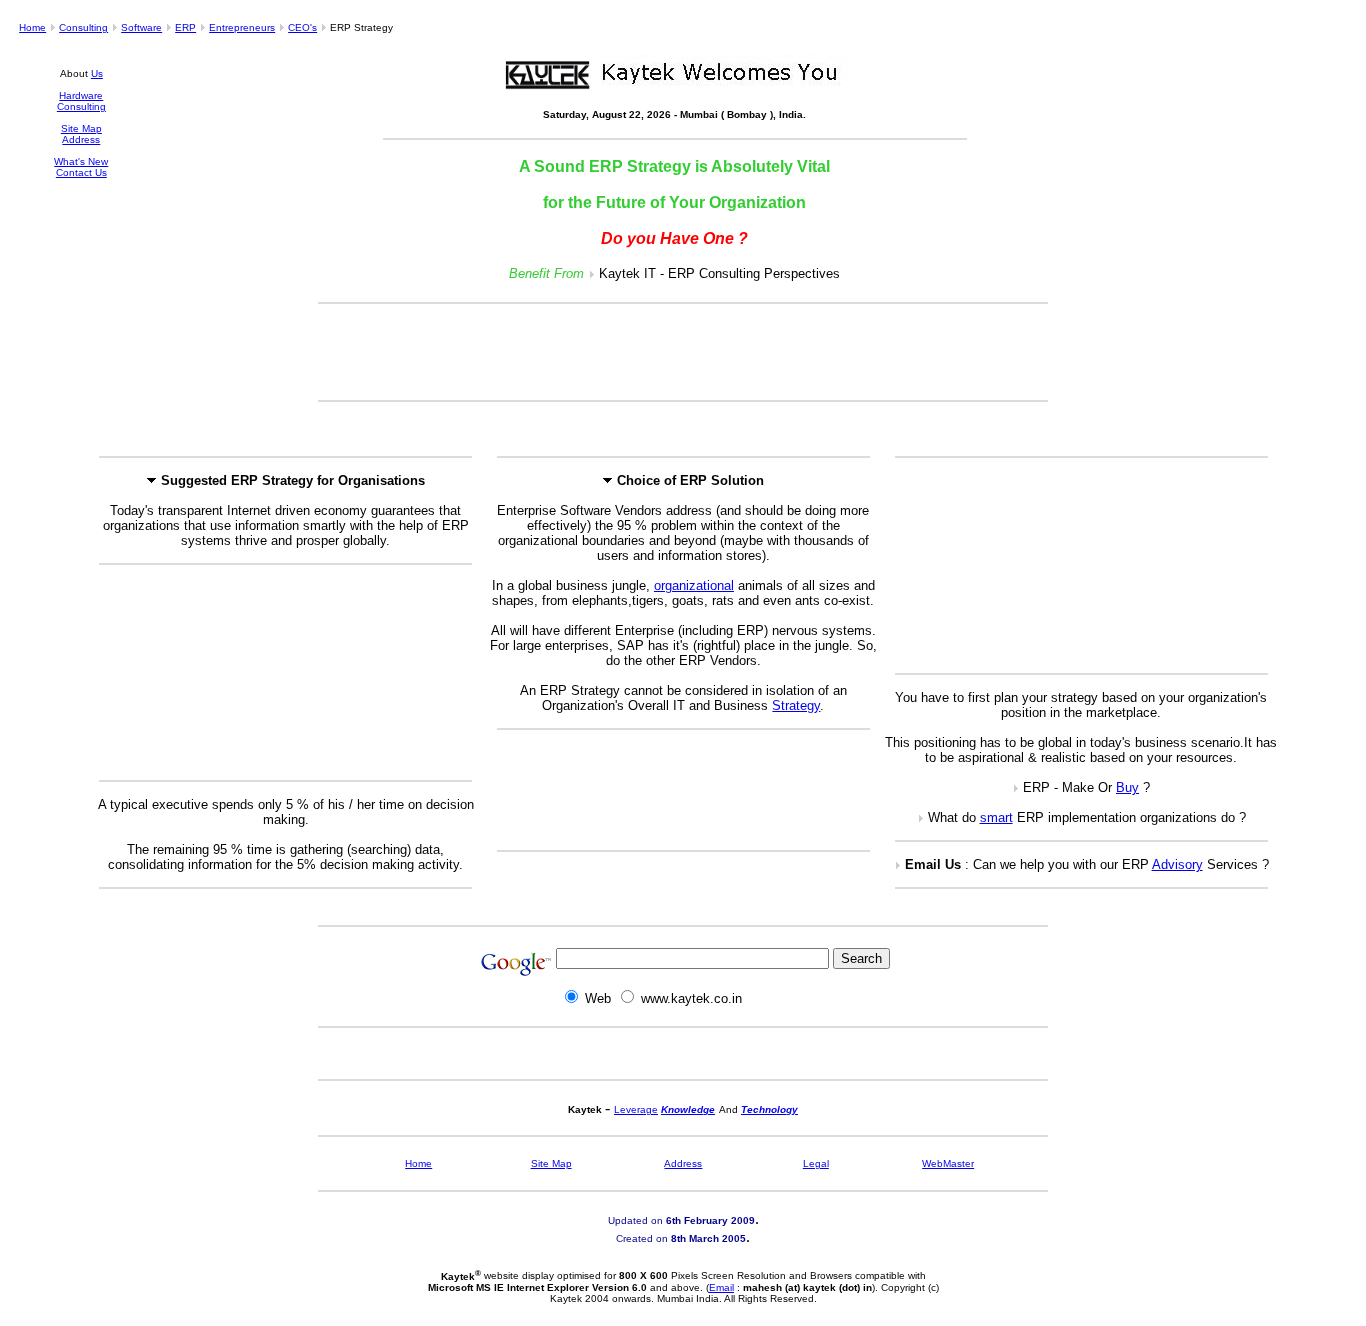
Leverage (636, 1109)
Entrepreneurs (242, 27)
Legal (816, 1163)
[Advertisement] (683, 352)
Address (81, 139)
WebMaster (948, 1163)
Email (721, 1287)
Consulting (83, 27)
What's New (81, 161)
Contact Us (81, 172)
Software (141, 27)
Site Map (81, 128)
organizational (694, 585)
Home (32, 27)
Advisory (1177, 864)
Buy (1127, 787)
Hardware (81, 95)
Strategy (796, 705)
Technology (769, 1109)
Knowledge (688, 1109)
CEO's (302, 27)
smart (996, 817)
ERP (185, 27)
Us (97, 73)
